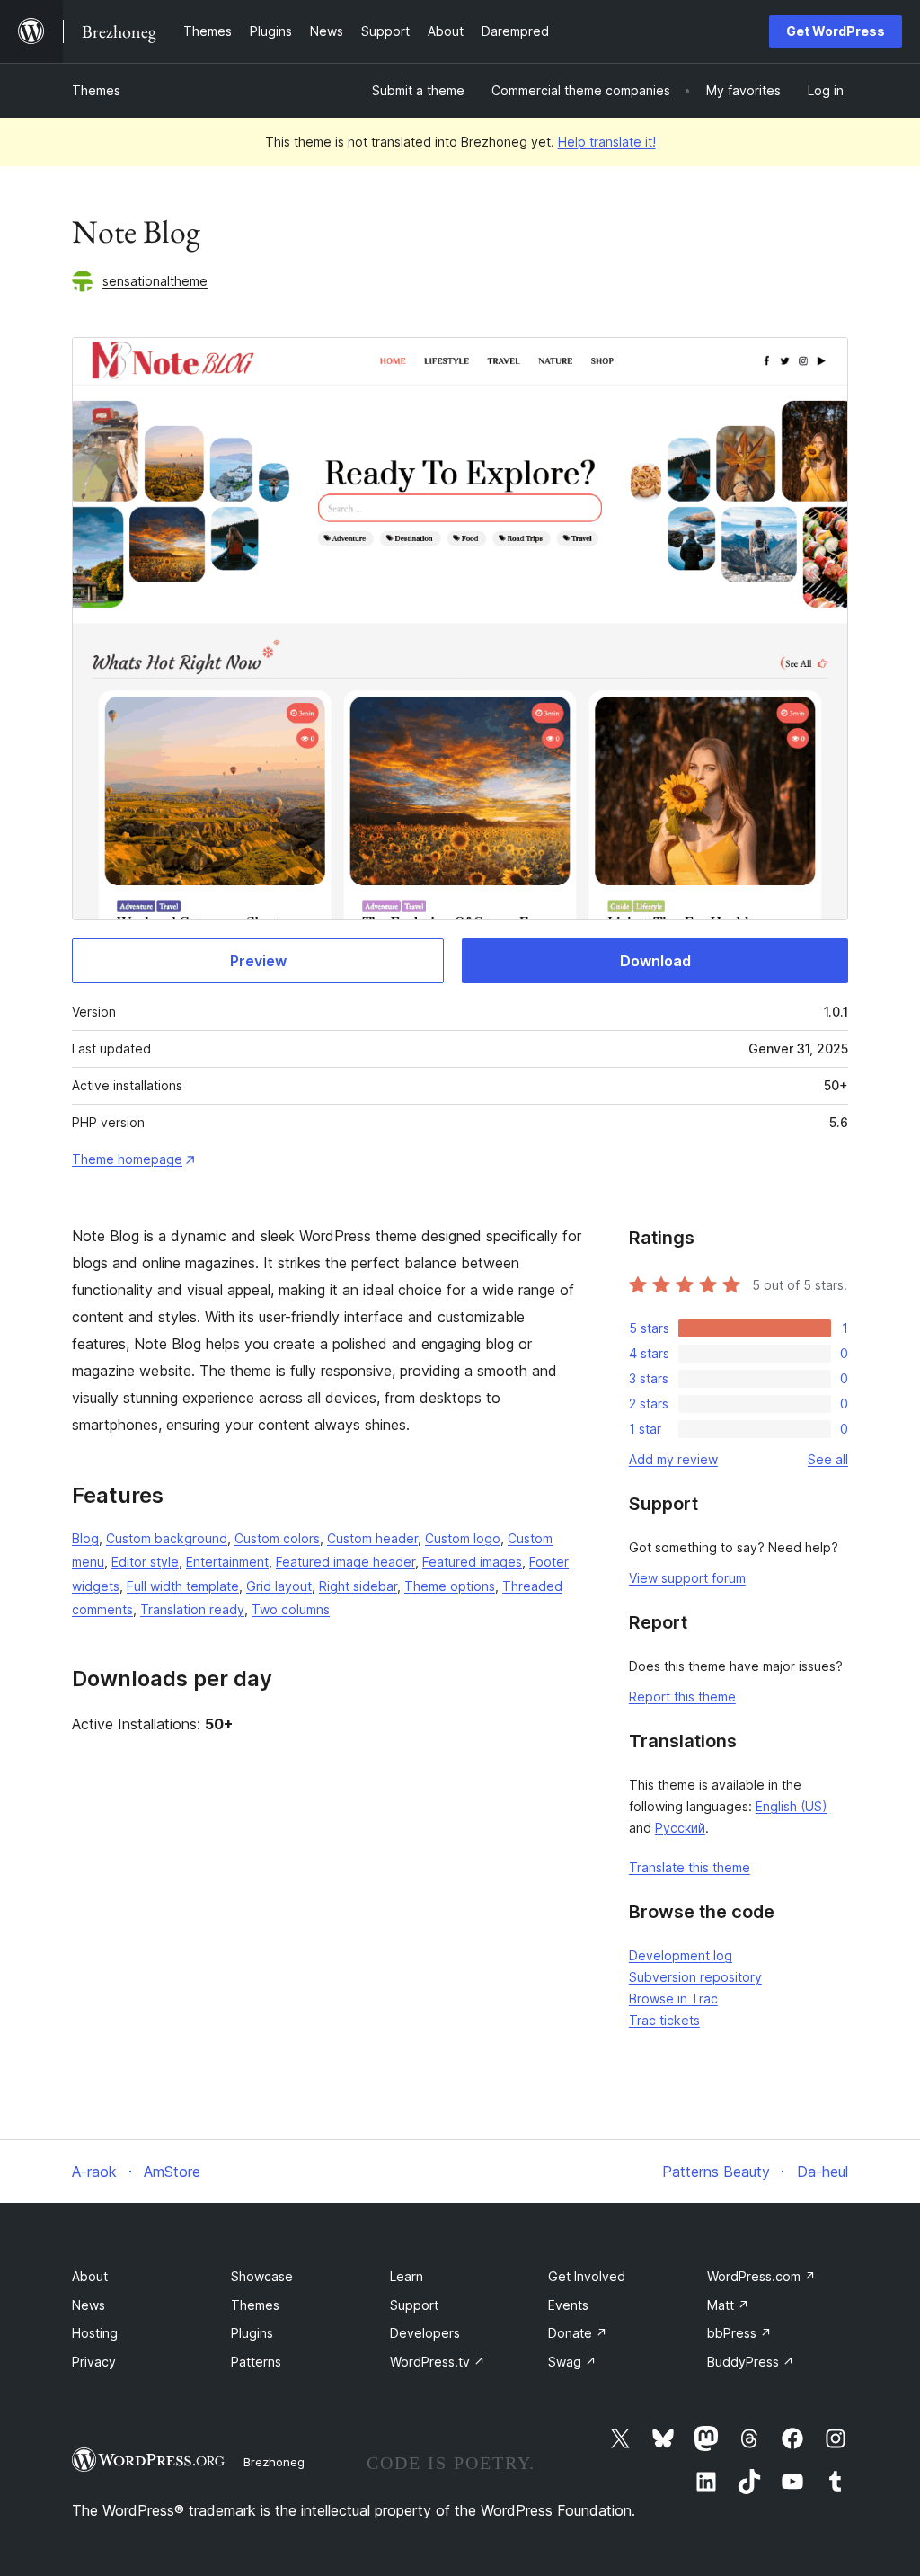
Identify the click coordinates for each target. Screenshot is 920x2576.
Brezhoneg (274, 2462)
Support (414, 2305)
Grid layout (279, 1586)
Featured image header (345, 1562)
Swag (572, 2362)
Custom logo (463, 1538)
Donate (578, 2333)
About (90, 2276)
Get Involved (587, 2276)
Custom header (372, 1538)
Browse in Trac (673, 1999)
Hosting (95, 2333)
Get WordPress (836, 31)
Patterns (256, 2362)
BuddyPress (751, 2362)
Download (655, 961)
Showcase (262, 2276)
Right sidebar (358, 1586)
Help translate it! (607, 142)
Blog (85, 1538)
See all (828, 1459)
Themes (96, 90)
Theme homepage (127, 1159)
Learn (407, 2276)
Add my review (673, 1459)
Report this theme (682, 1697)
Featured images (472, 1562)
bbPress (739, 2333)
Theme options (450, 1586)
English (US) (792, 1806)
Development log (681, 1955)
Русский (680, 1828)
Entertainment (227, 1562)
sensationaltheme (155, 281)
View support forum (687, 1578)
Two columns (291, 1609)
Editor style (145, 1562)
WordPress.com (761, 2276)
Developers (425, 2333)
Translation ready (192, 1609)
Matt (728, 2305)
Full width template (183, 1586)
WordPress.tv (438, 2362)
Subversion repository (695, 1977)
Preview (258, 961)
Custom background (167, 1538)
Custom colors (277, 1538)
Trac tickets (664, 2020)
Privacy (94, 2362)
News (88, 2305)
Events (568, 2305)
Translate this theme (690, 1867)
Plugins (252, 2333)
